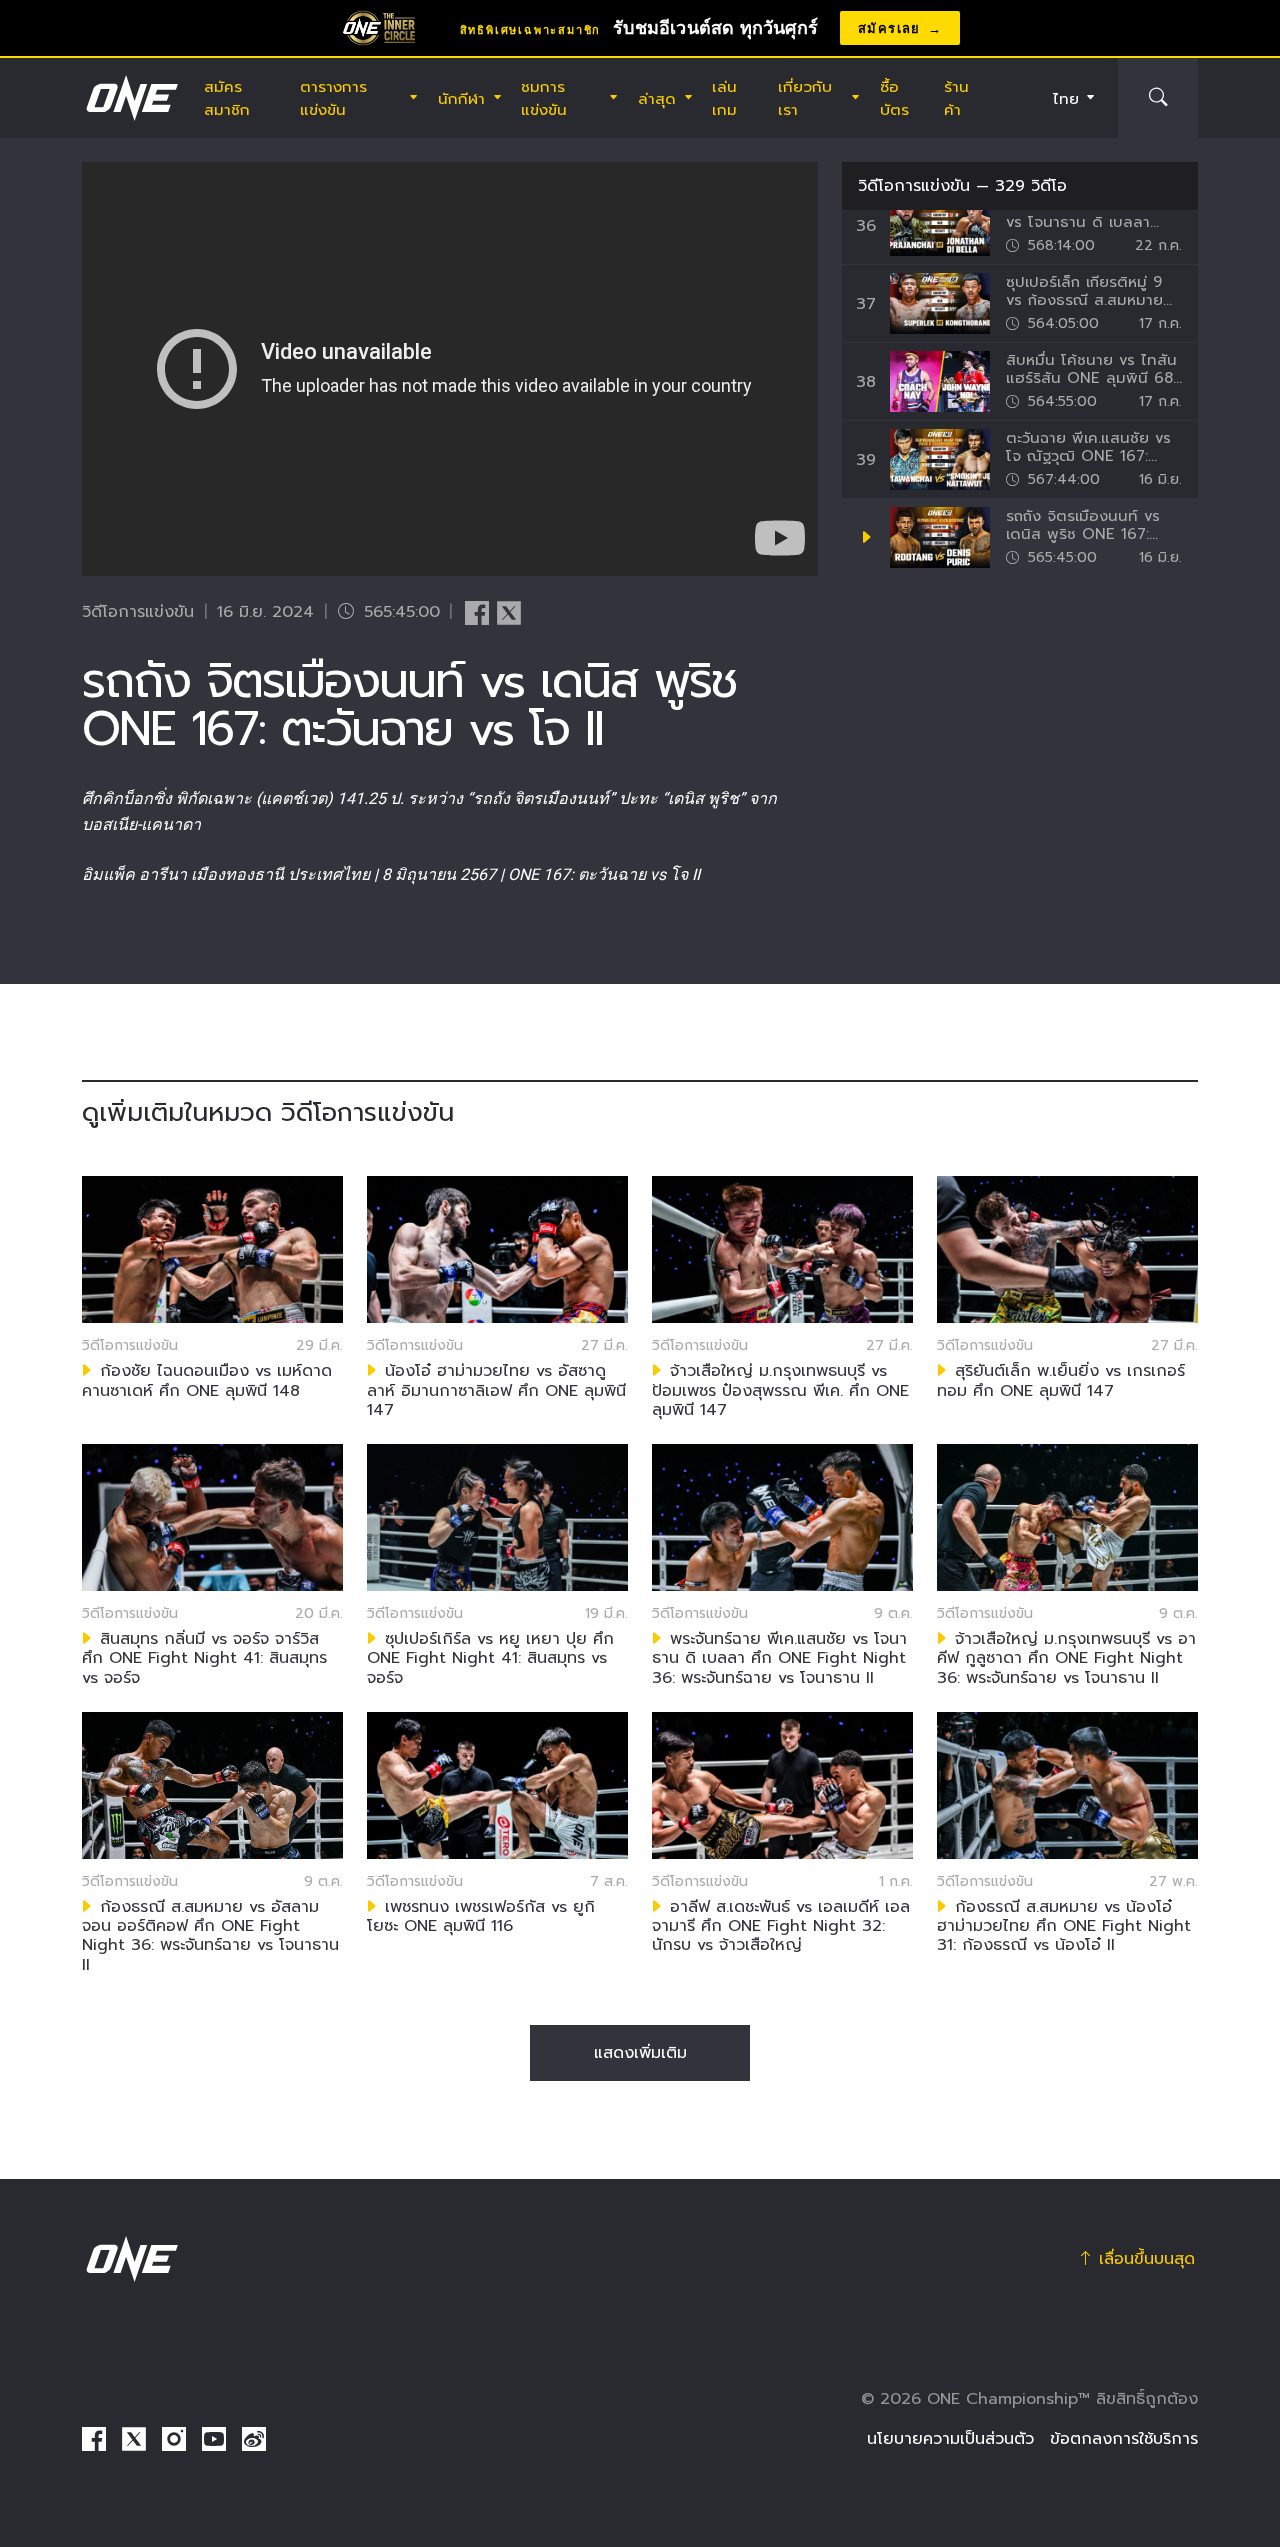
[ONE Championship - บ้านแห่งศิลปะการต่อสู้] (130, 98)
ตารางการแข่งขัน (333, 98)
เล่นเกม (724, 98)
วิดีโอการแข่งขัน (914, 186)
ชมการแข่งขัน (544, 98)
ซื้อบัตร (894, 98)
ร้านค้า (956, 98)
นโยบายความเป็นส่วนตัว (950, 2439)
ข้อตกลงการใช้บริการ (1124, 2439)
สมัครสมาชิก (227, 98)
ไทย (1066, 98)
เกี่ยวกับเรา (805, 98)
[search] (1158, 98)
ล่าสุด (657, 98)
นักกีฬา (461, 98)
